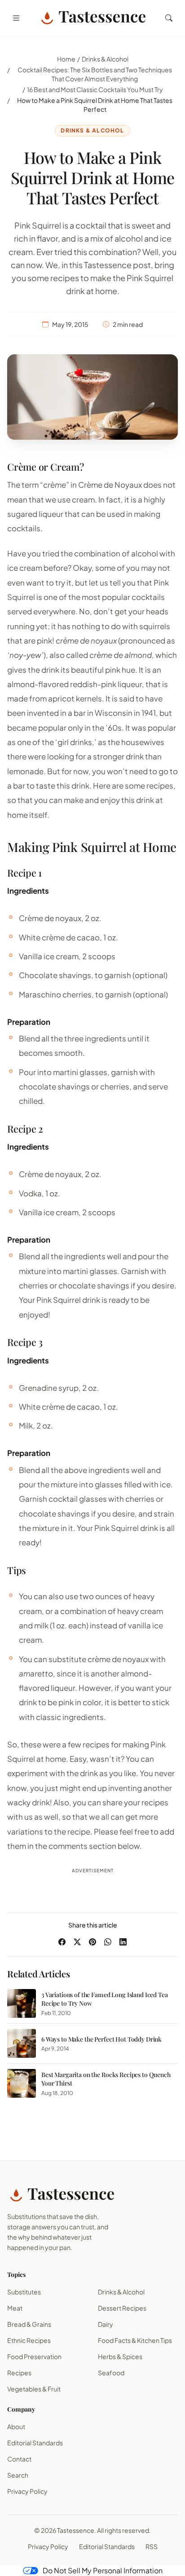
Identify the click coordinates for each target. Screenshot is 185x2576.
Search (18, 2475)
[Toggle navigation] (16, 18)
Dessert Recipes (122, 2308)
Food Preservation (34, 2356)
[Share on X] (77, 1942)
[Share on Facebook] (62, 1942)
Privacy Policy (27, 2491)
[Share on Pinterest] (92, 1942)
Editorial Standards (35, 2443)
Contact (19, 2459)
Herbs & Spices (120, 2356)
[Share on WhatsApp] (108, 1942)
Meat (15, 2308)
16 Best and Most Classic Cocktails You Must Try (95, 89)
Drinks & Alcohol (105, 59)
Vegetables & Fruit (34, 2389)
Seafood (111, 2373)
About (16, 2426)
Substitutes (24, 2292)
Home (66, 59)
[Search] (169, 18)
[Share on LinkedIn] (123, 1942)
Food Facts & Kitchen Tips (135, 2340)
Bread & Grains (29, 2324)
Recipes (19, 2373)
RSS (152, 2546)
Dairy (106, 2324)
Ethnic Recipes (29, 2340)
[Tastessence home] (92, 18)
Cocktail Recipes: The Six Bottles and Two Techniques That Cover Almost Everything (95, 74)
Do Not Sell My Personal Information (103, 2570)
